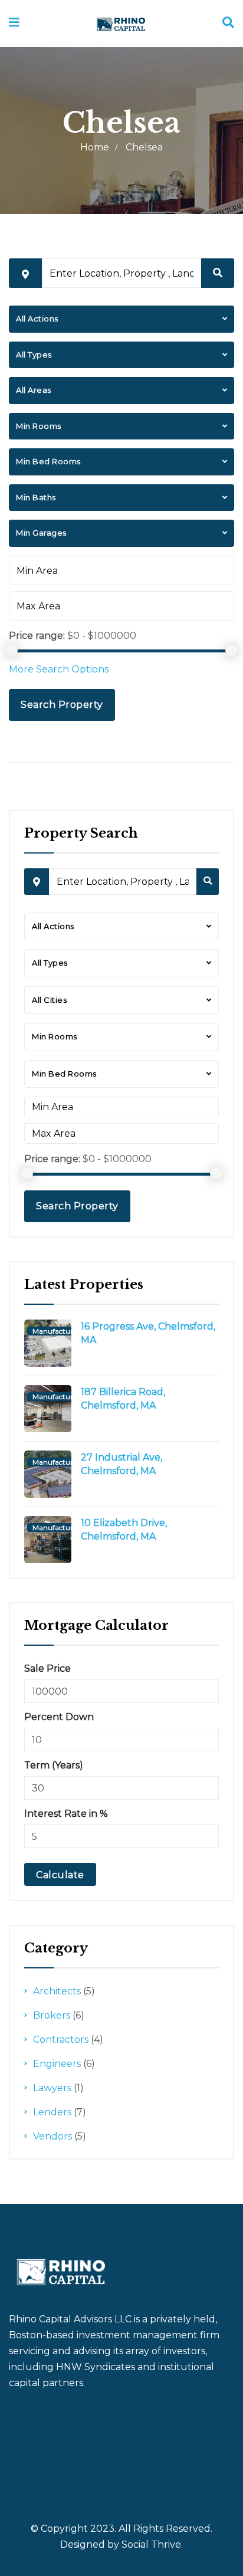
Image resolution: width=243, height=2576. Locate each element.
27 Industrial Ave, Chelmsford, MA (121, 1464)
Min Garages (41, 533)
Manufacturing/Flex (66, 1331)
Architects (57, 1991)
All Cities (49, 1000)
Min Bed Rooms (48, 461)
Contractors (61, 2040)
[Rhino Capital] (121, 23)
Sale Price (47, 1668)
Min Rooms (39, 426)
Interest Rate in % (66, 1814)
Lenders (52, 2112)
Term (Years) (54, 1765)
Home (95, 147)
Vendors (52, 2136)
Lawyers (52, 2088)
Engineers (57, 2064)
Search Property (62, 705)
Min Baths (36, 497)
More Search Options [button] (59, 669)
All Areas (34, 390)
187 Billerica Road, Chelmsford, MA (123, 1399)
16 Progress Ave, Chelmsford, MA (148, 1333)
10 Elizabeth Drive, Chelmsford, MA (124, 1530)
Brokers (52, 2015)
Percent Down (59, 1717)
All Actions (37, 319)
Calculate (60, 1875)
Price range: (37, 636)
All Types (34, 355)
